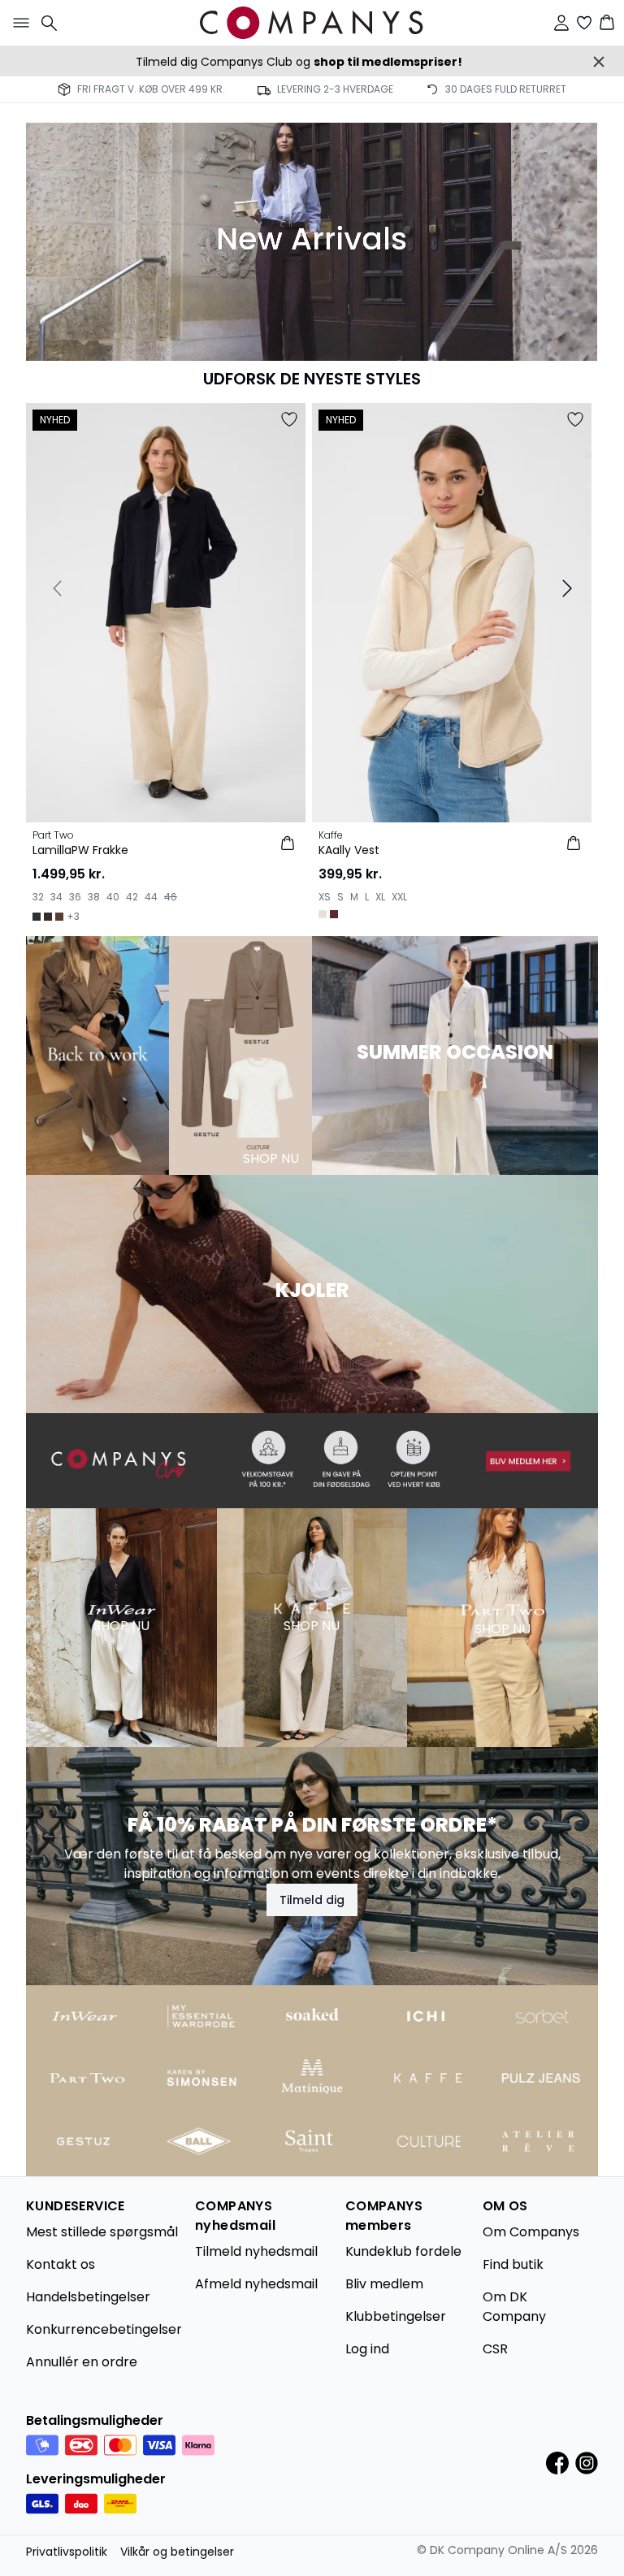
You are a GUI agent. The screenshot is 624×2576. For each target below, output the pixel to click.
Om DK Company (514, 2307)
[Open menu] (18, 23)
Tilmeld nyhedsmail (256, 2251)
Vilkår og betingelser (177, 2552)
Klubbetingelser (396, 2316)
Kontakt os (61, 2264)
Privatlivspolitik (67, 2552)
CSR (495, 2349)
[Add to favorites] (289, 419)
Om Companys (531, 2232)
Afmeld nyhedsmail (256, 2284)
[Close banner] (599, 62)
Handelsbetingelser (88, 2297)
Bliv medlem (384, 2284)
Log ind (367, 2349)
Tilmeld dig (312, 1900)
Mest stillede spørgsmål (102, 2232)
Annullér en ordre (82, 2362)
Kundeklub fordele (403, 2251)
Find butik (513, 2264)
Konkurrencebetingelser (104, 2329)
